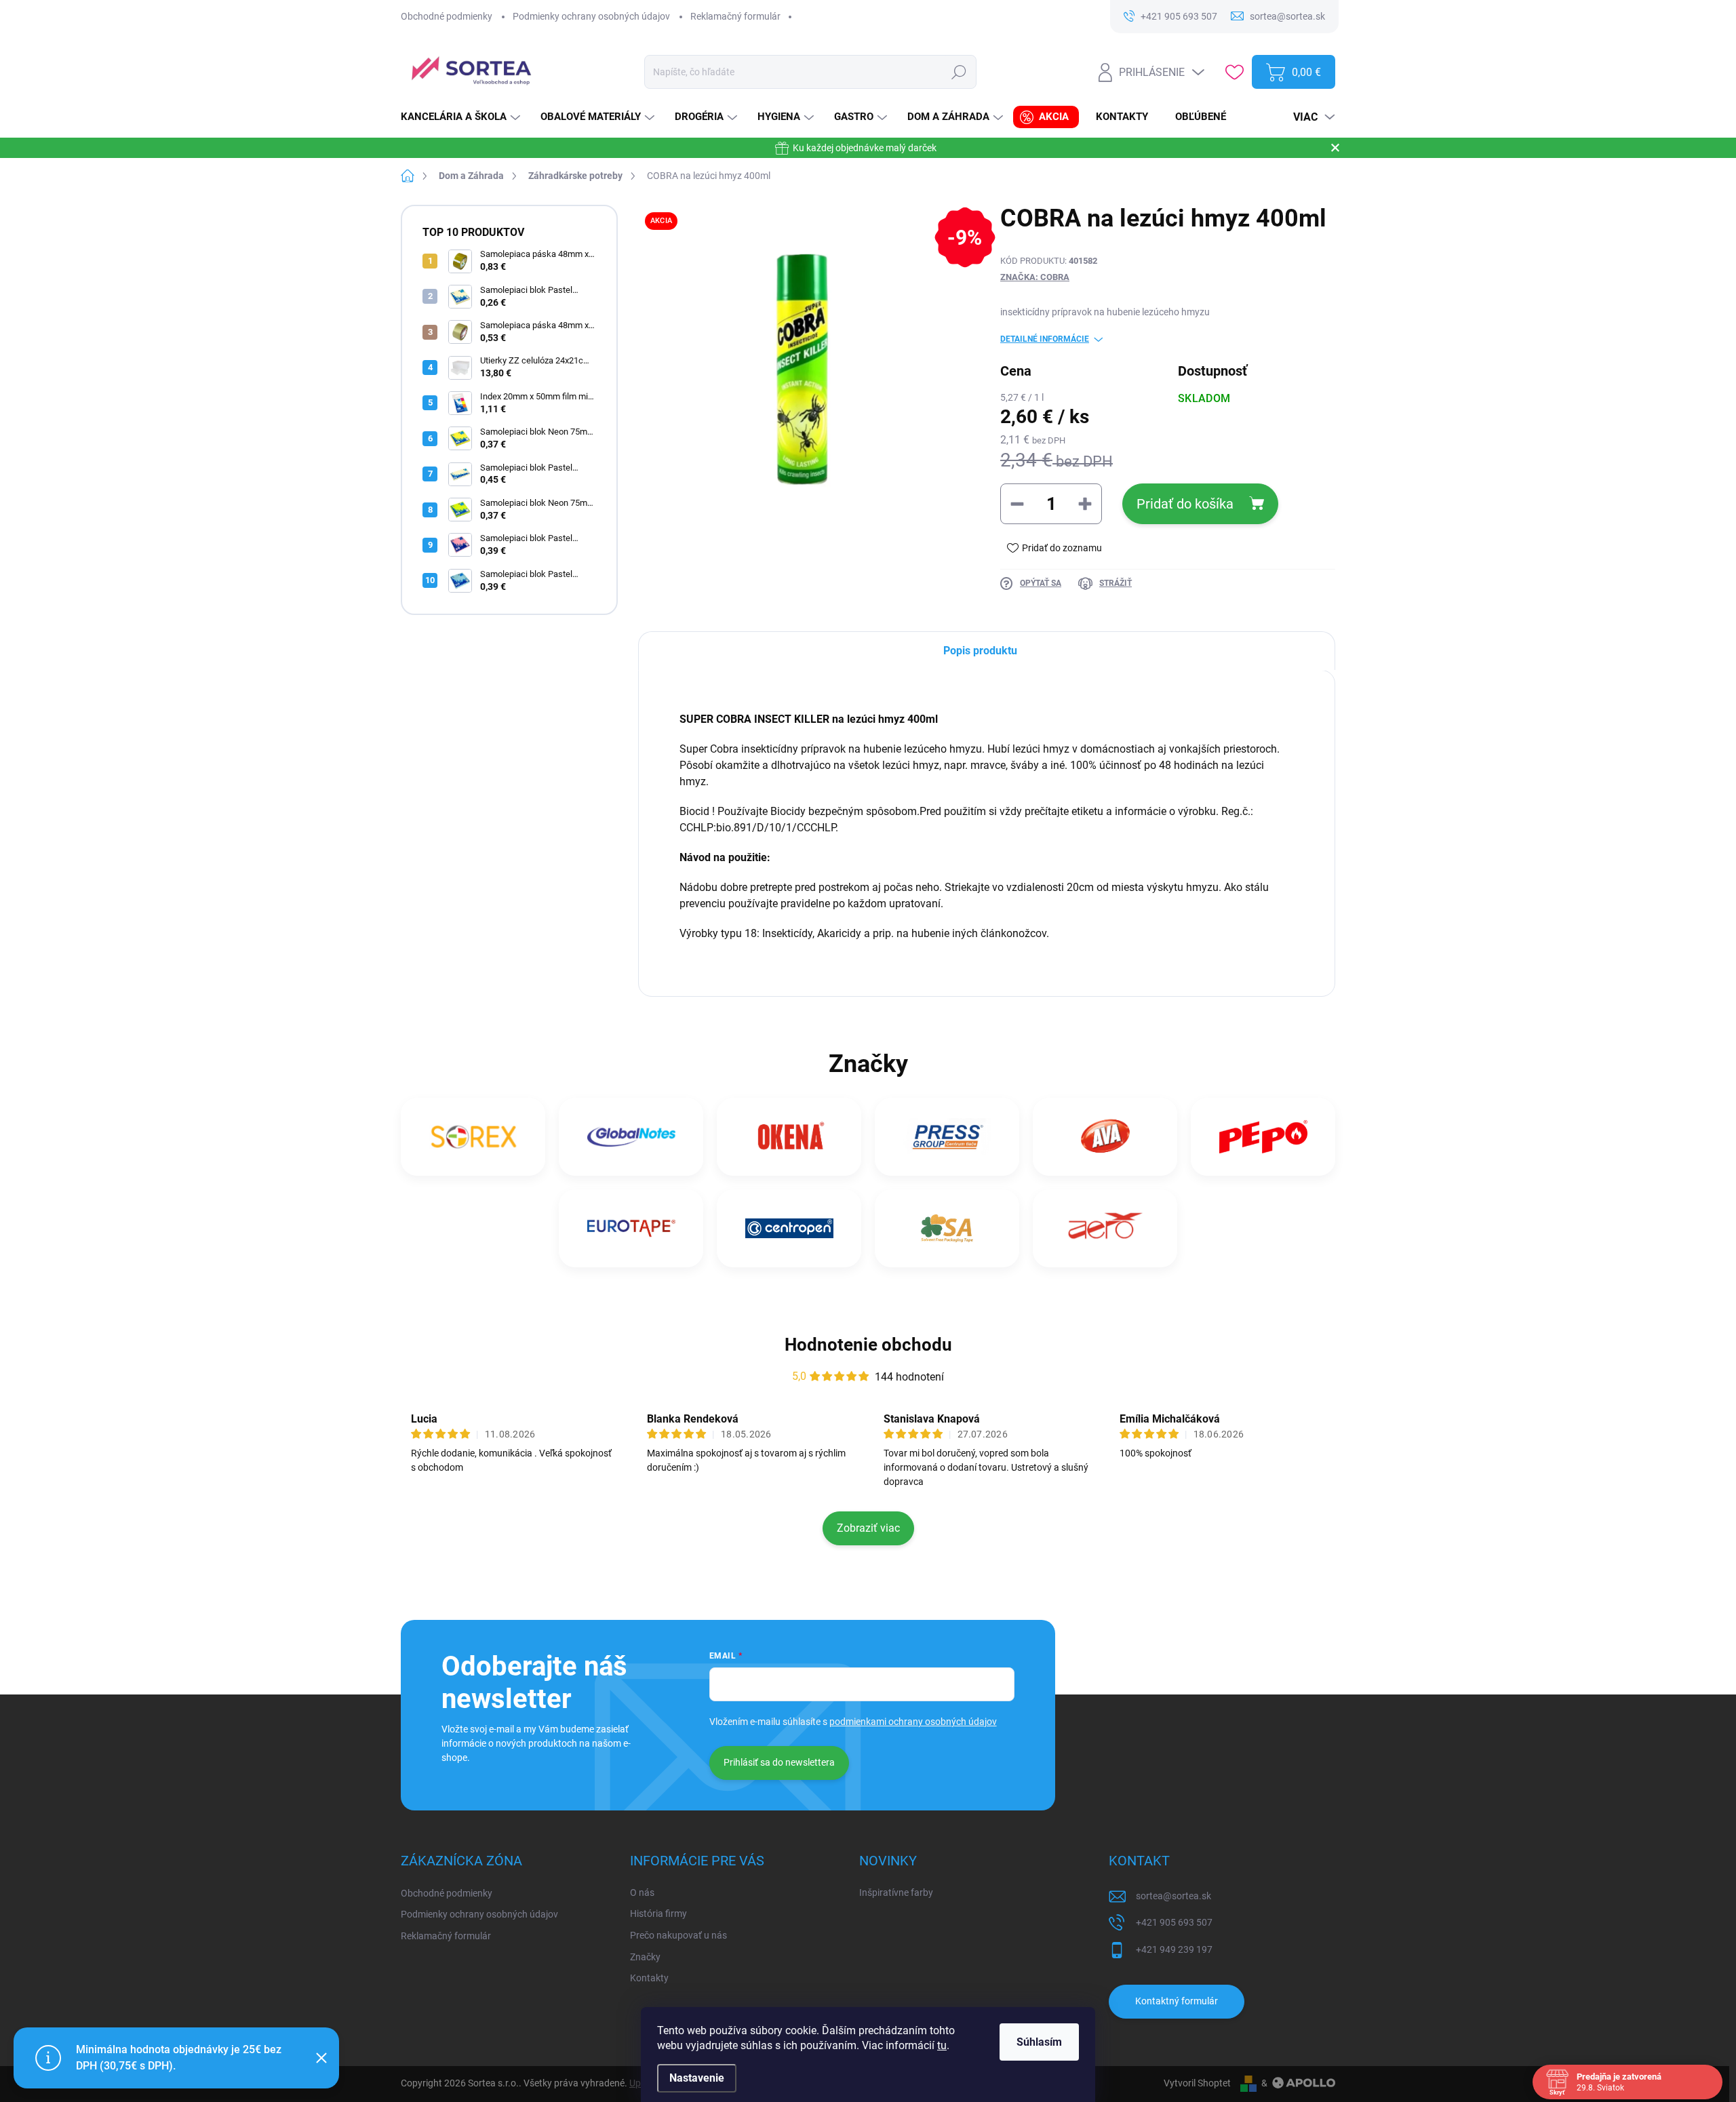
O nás (642, 1892)
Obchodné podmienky (447, 16)
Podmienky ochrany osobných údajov (591, 16)
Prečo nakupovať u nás (678, 1935)
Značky (645, 1957)
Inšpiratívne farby (896, 1892)
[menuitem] (462, 117)
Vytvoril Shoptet (1197, 2083)
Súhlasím (1039, 2042)
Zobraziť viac (868, 1528)
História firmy (658, 1913)
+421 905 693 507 (1174, 1922)
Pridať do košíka (1185, 504)
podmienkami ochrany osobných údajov (913, 1722)
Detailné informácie (1045, 339)
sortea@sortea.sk (1173, 1896)
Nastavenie (697, 2078)
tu (942, 2045)
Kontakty (649, 1978)
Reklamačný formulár (735, 16)
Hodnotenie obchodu (868, 1345)
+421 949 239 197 (1174, 1949)
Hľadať (959, 72)
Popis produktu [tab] (980, 651)
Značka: (1035, 277)
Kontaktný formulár (1177, 2001)
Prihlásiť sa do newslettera (779, 1762)
